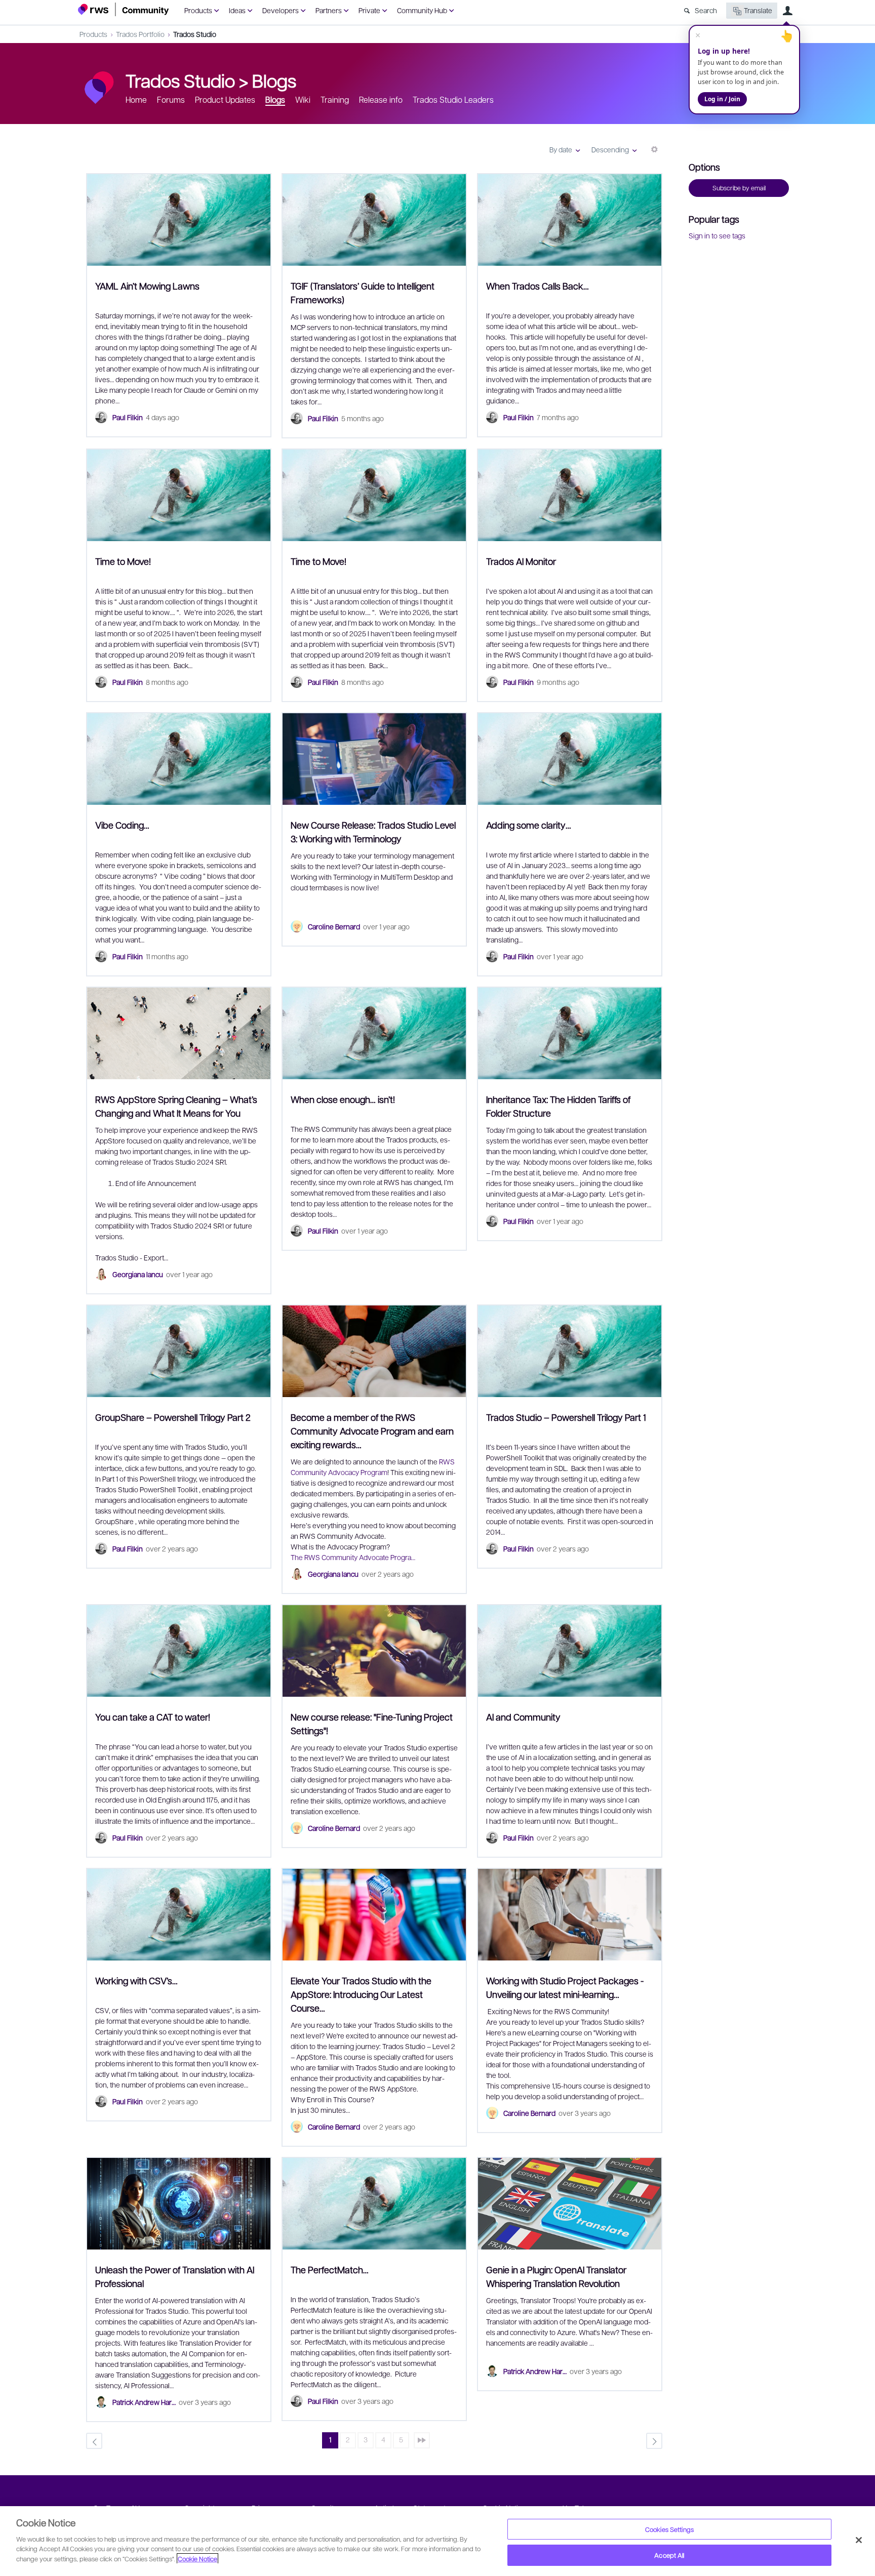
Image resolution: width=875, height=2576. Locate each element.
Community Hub (422, 10)
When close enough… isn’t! (343, 1099)
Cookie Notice (197, 2559)
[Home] (124, 9)
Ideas (237, 10)
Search (706, 10)
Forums (171, 99)
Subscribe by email (739, 188)
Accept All (669, 2555)
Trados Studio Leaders (453, 99)
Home (136, 99)
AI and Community (523, 1717)
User (787, 11)
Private (369, 10)
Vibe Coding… (122, 825)
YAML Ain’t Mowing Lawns (147, 286)
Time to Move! (123, 561)
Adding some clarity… (529, 825)
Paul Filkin (128, 417)
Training (335, 99)
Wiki (303, 99)
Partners (329, 10)
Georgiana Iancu (138, 1274)
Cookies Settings (669, 2529)
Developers (281, 10)
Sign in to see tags (717, 235)
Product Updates (225, 99)
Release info (381, 99)
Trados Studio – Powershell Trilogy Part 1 (566, 1417)
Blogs (274, 80)
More (654, 153)
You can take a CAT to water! (153, 1717)
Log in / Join (722, 99)
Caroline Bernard (334, 926)
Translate (758, 10)
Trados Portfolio (140, 34)
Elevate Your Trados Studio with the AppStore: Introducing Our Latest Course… (361, 1994)
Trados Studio (195, 34)
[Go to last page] (422, 2440)
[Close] (859, 2540)
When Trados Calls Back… (538, 286)
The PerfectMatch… (330, 2270)
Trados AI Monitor (521, 561)
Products (198, 10)
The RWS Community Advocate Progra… (353, 1557)
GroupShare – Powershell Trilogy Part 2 (173, 1417)
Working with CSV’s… (136, 1980)
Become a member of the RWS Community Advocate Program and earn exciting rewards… (372, 1431)
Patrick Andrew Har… (144, 2402)
